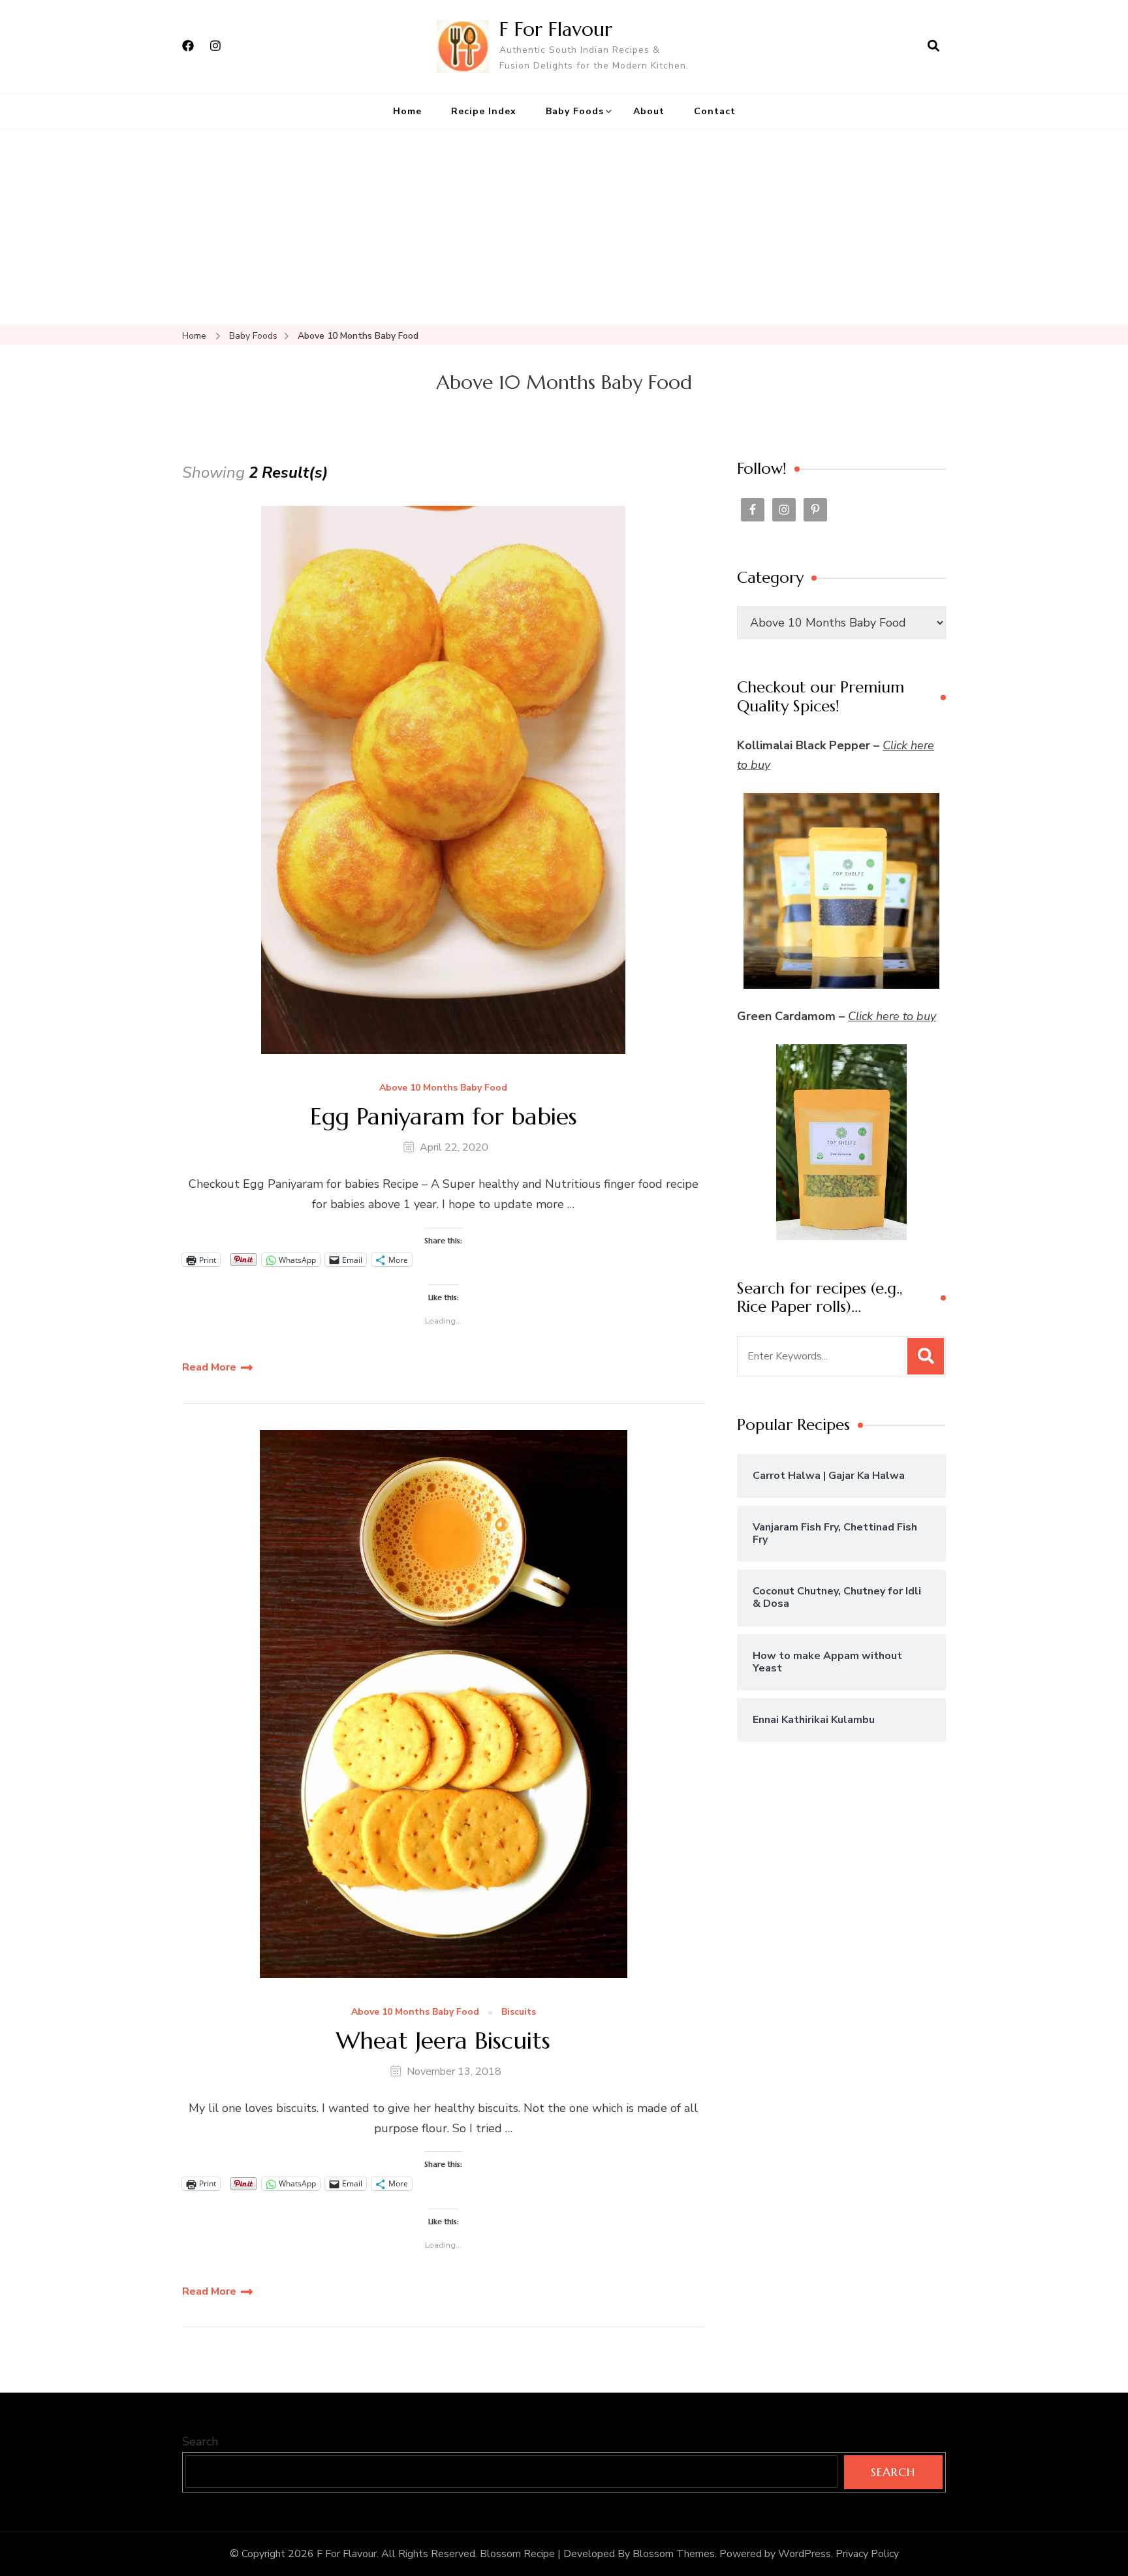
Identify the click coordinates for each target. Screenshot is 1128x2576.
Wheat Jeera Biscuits (443, 2041)
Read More (209, 1367)
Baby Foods (575, 111)
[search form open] (933, 46)
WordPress (805, 2554)
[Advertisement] (564, 227)
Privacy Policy (867, 2554)
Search (200, 2442)
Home (407, 111)
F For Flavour (556, 29)
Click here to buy (892, 1016)
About (649, 111)
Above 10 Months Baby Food (443, 1088)
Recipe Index (484, 111)
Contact (715, 111)
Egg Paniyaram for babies (444, 1116)
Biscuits (519, 2012)
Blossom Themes (674, 2554)
